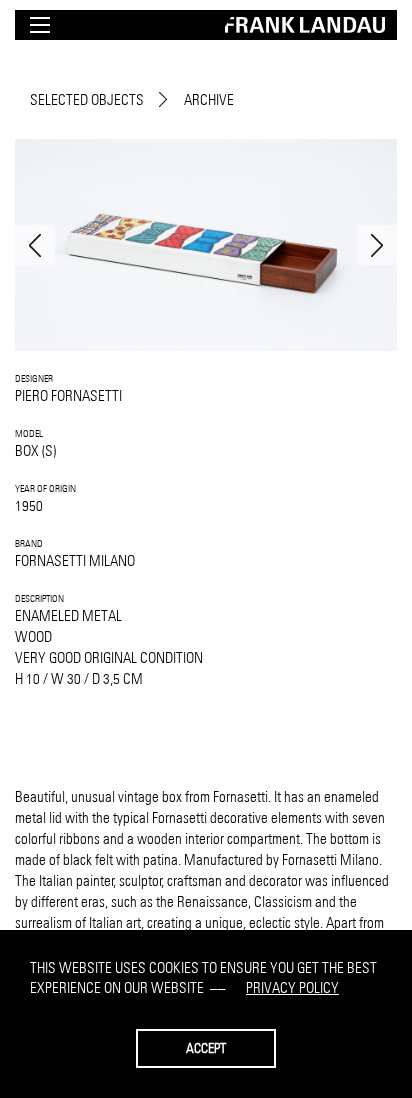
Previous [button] (35, 245)
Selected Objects (87, 99)
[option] (206, 245)
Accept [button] (206, 1048)
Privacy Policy (292, 987)
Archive (209, 99)
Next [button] (377, 245)
